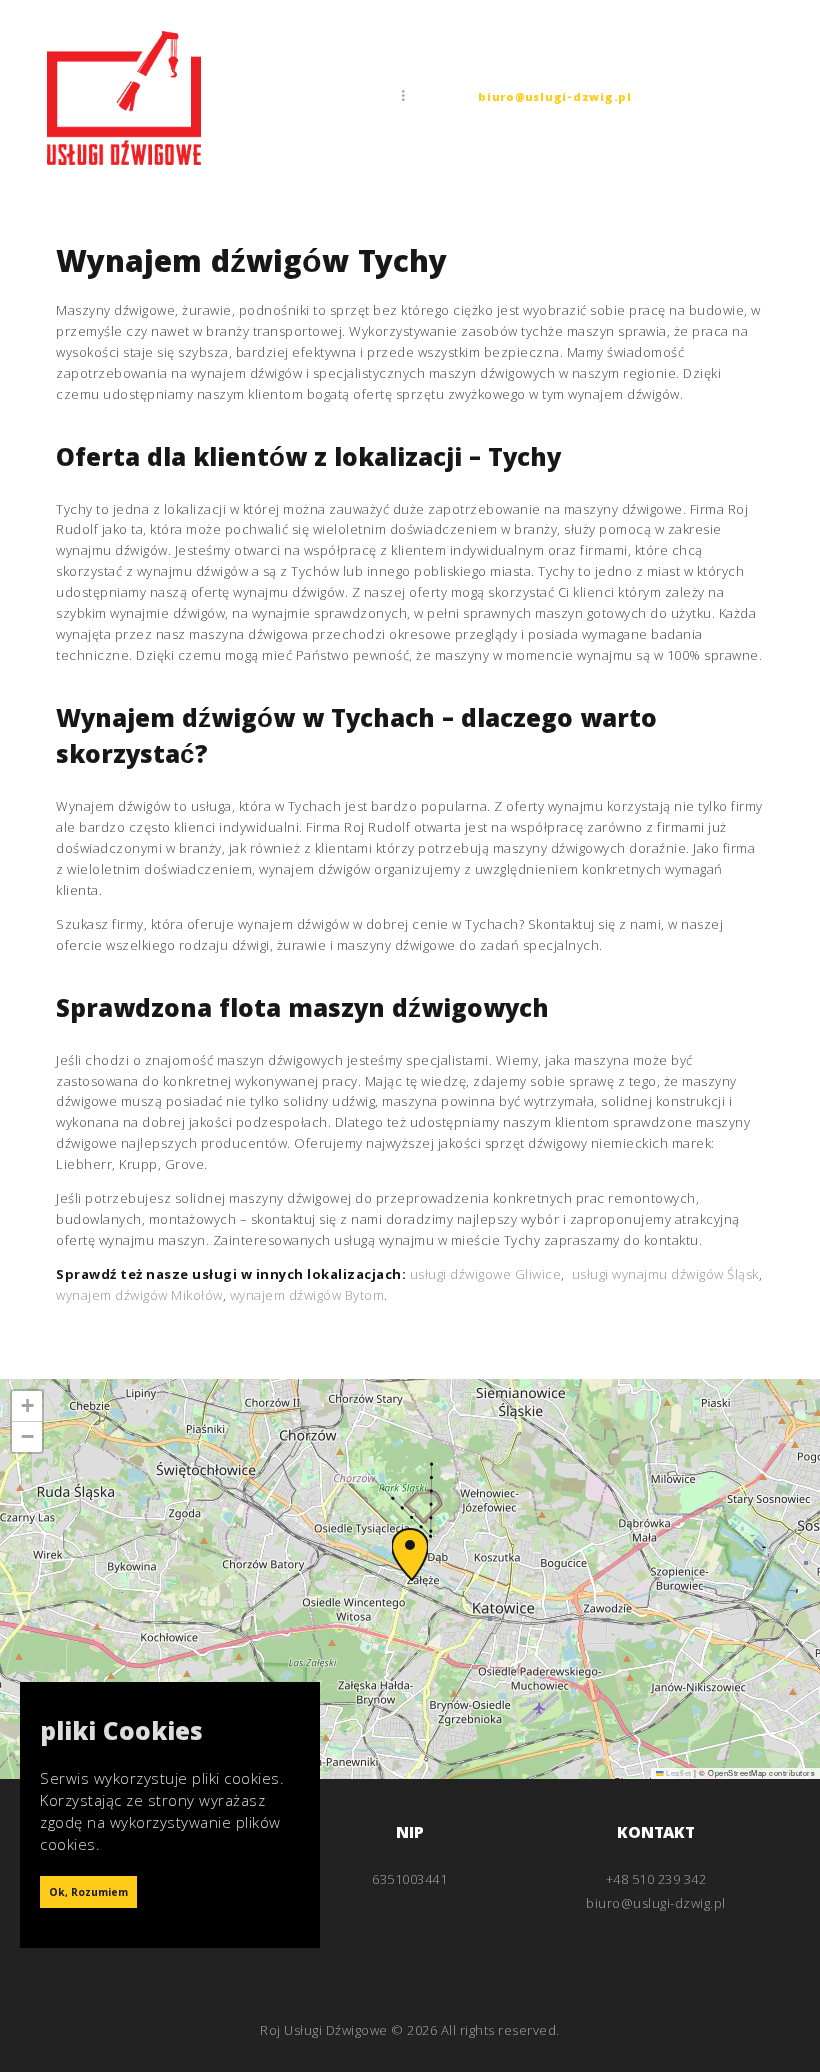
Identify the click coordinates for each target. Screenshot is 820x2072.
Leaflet (678, 1772)
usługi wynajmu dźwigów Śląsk (665, 1274)
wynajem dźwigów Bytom (307, 1295)
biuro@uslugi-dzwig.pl (555, 99)
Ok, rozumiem (88, 1894)
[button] (410, 1554)
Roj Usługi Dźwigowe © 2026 (348, 2030)
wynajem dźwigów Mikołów (139, 1295)
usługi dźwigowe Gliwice (486, 1274)
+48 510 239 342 (656, 1879)
